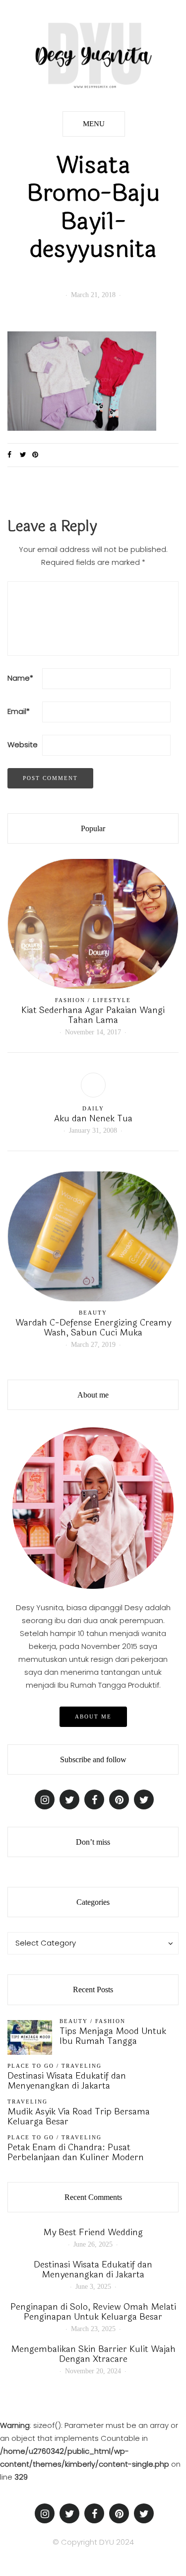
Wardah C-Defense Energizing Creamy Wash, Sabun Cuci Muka (93, 1327)
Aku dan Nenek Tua (93, 1118)
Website (23, 744)
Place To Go (31, 2066)
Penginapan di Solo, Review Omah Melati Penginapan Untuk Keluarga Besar (93, 2312)
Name (20, 678)
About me (93, 1717)
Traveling (82, 2066)
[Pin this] (38, 455)
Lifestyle (112, 1000)
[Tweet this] (26, 455)
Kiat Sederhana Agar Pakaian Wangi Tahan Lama (93, 1015)
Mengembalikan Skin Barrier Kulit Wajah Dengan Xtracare (93, 2354)
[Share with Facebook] (14, 455)
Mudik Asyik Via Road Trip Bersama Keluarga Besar (79, 2116)
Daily (93, 1108)
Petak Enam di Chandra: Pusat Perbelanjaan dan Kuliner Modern (76, 2152)
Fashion (70, 1000)
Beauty (93, 1313)
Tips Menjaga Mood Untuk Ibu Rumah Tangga (113, 2036)
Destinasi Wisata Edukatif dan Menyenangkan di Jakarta (67, 2081)
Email (19, 711)
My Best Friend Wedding (93, 2232)
